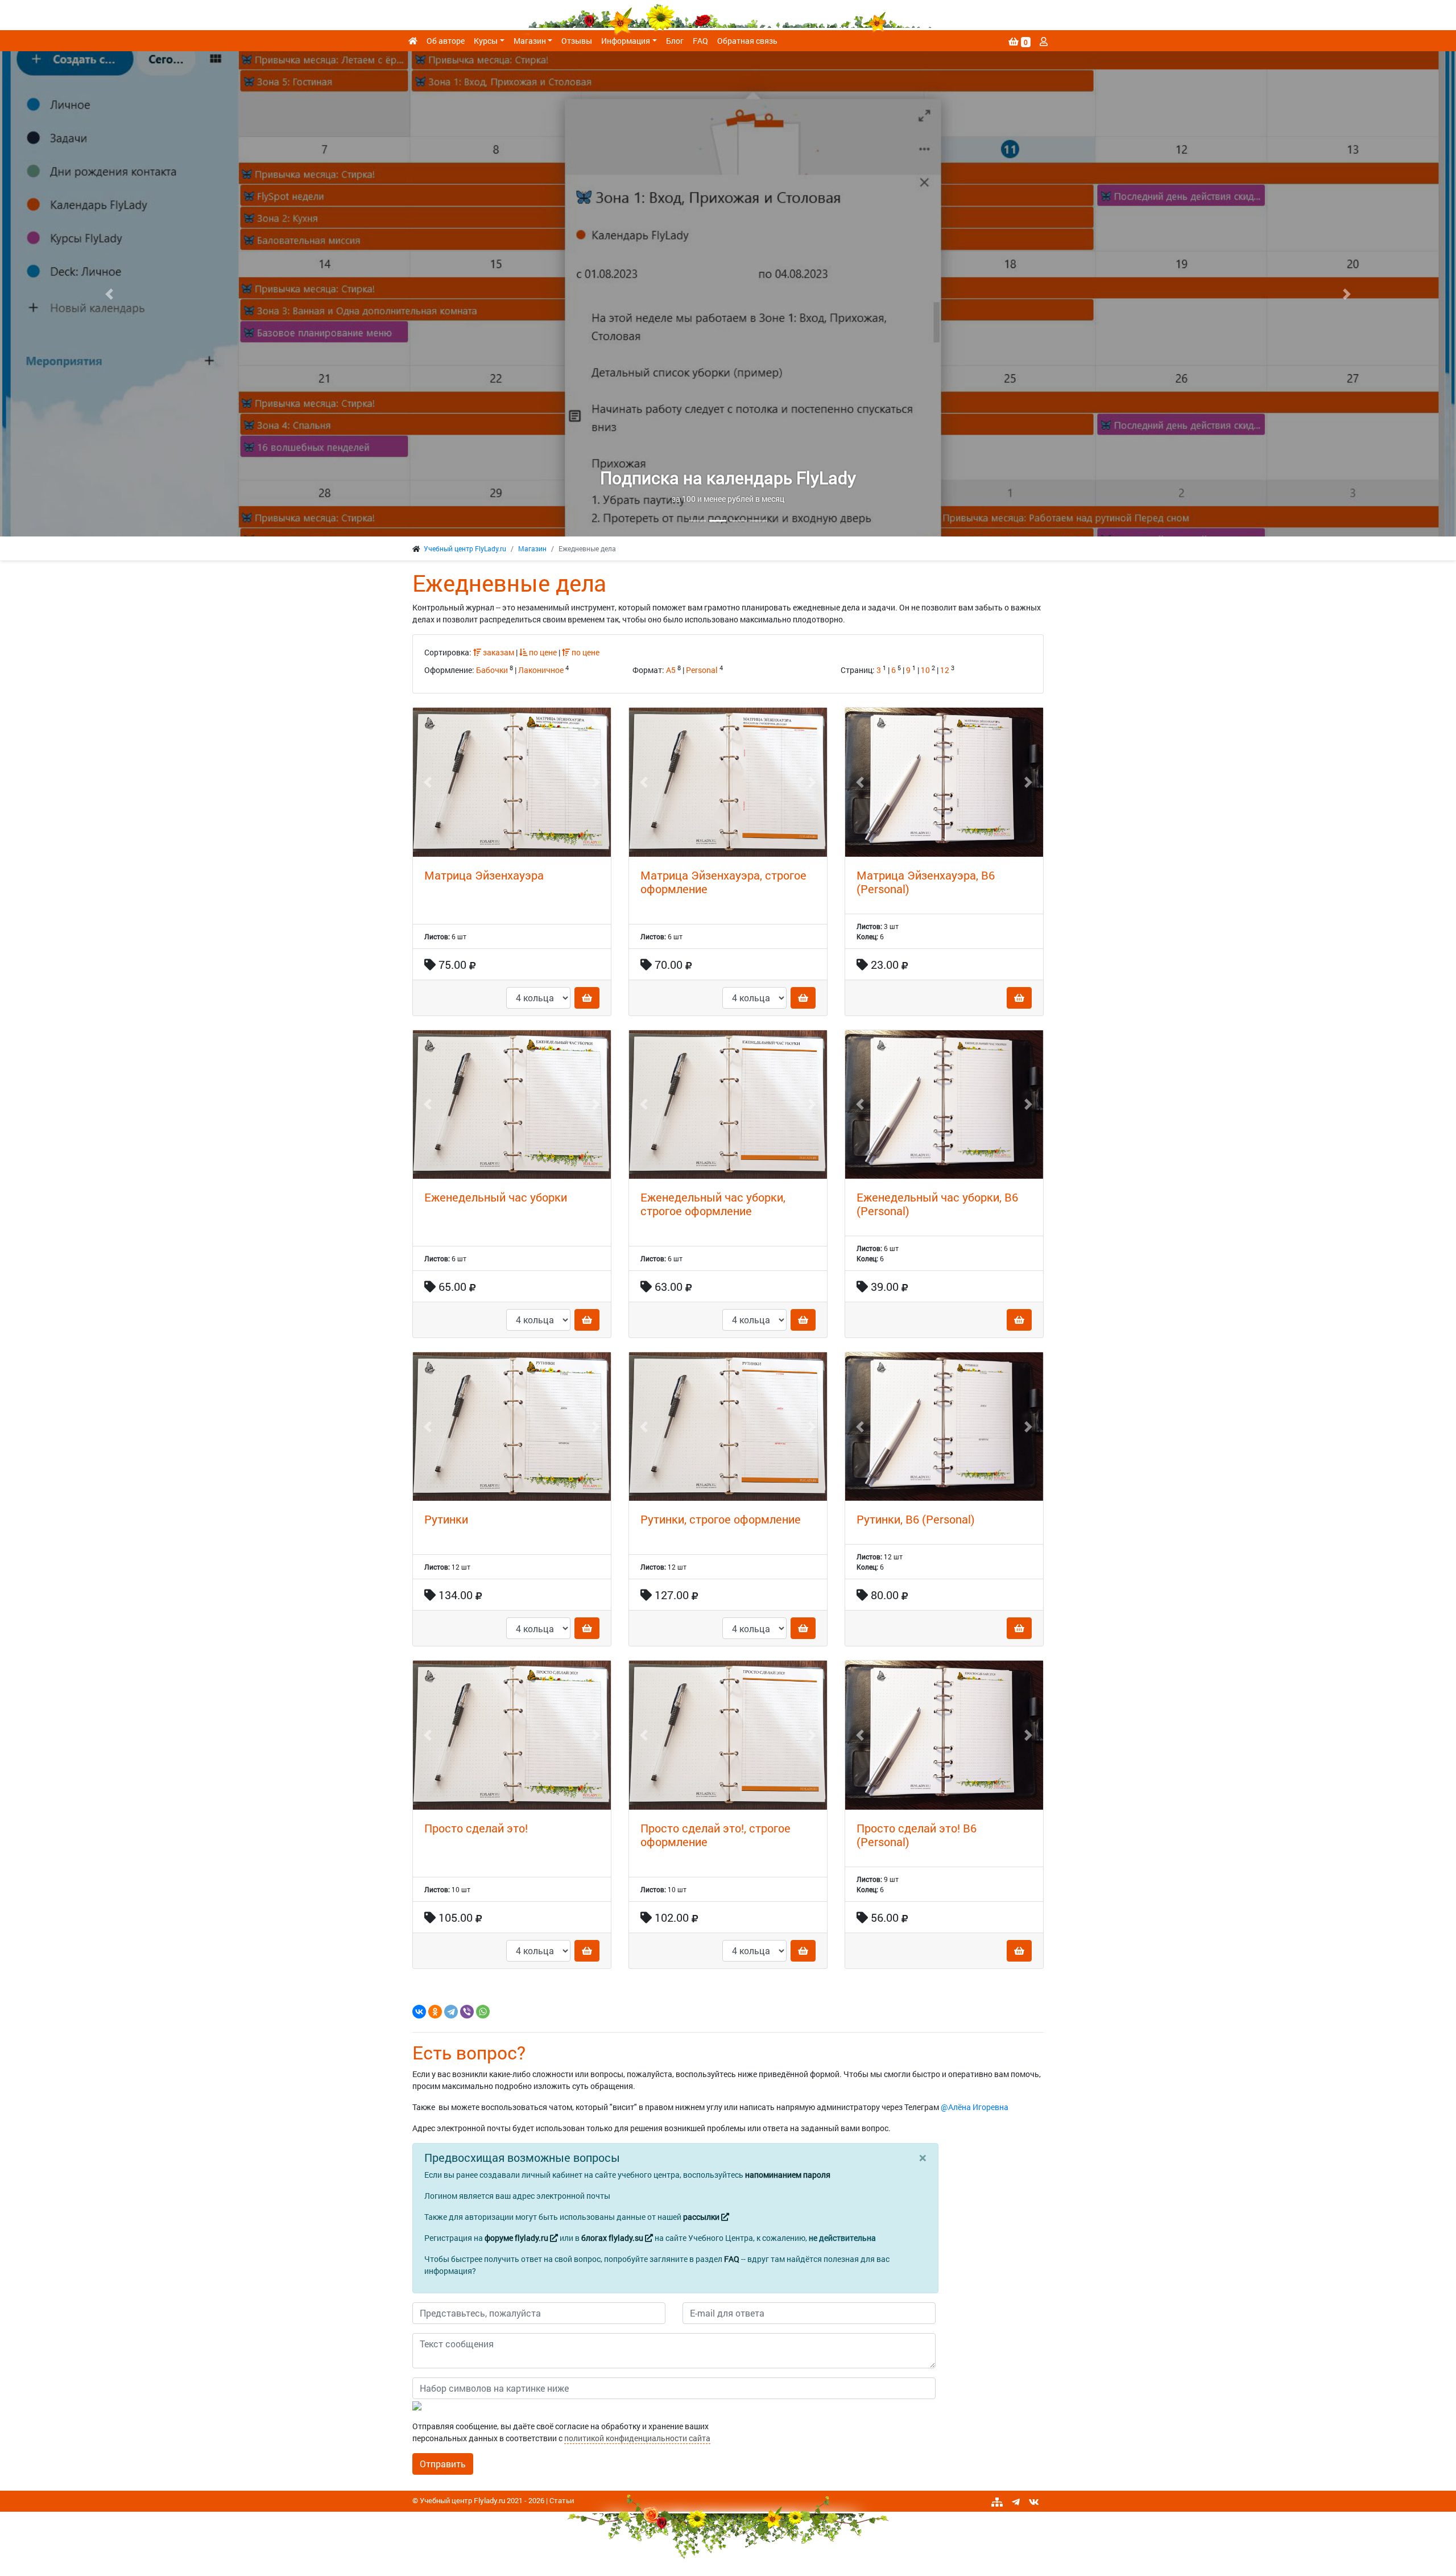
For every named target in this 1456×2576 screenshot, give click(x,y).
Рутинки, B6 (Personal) (916, 1519)
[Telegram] (451, 2012)
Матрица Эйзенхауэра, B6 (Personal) (926, 882)
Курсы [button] (486, 41)
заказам (498, 652)
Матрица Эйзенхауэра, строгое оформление (723, 882)
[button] (109, 294)
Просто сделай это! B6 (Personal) (917, 1835)
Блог (675, 41)
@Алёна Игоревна (975, 2107)
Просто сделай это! (476, 1828)
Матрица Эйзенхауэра (484, 875)
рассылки (702, 2217)
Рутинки (446, 1519)
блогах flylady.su (613, 2238)
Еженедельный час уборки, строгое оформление (713, 1204)
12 (945, 670)
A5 (671, 670)
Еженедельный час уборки (496, 1197)
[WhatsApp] (483, 2012)
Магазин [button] (530, 41)
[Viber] (467, 2012)
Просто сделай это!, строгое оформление (715, 1835)
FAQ (700, 41)
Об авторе (446, 41)
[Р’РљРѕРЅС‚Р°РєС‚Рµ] (419, 2012)
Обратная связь (747, 41)
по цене (542, 652)
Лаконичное (541, 670)
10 (925, 670)
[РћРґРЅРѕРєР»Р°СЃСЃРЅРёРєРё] (435, 2012)
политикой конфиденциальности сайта (637, 2438)
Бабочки (492, 670)
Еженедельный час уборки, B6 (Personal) (937, 1204)
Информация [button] (626, 41)
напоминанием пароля (788, 2175)
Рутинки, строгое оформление (721, 1519)
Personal (702, 670)
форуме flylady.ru (517, 2238)
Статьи (562, 2500)
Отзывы (577, 41)
